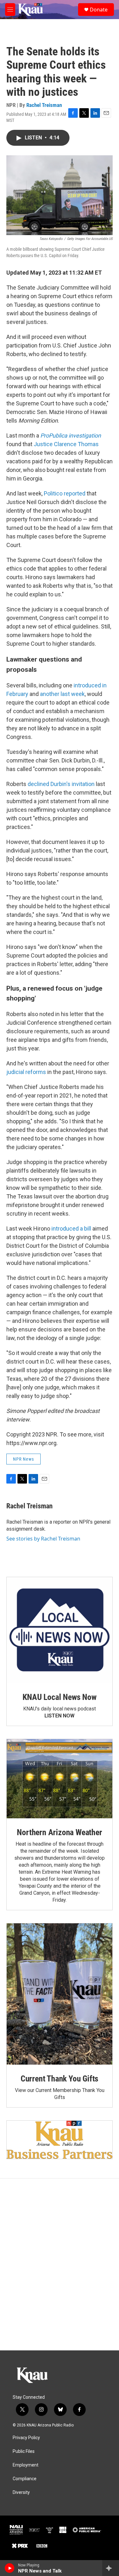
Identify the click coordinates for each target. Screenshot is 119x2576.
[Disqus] (60, 2264)
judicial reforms (26, 1072)
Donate (99, 10)
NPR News (23, 1459)
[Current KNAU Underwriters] (60, 2140)
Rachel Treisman (44, 105)
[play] (10, 2568)
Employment (26, 2465)
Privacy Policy (26, 2438)
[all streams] (111, 2568)
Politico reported (65, 493)
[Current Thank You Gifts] (60, 1994)
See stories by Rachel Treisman (43, 1539)
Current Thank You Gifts (60, 2079)
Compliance (25, 2479)
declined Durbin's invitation (60, 784)
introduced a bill (71, 1228)
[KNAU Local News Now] (60, 1630)
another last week (62, 694)
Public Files (24, 2451)
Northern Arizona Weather (59, 1832)
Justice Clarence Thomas (66, 444)
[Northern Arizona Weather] (60, 1779)
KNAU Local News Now (59, 1697)
